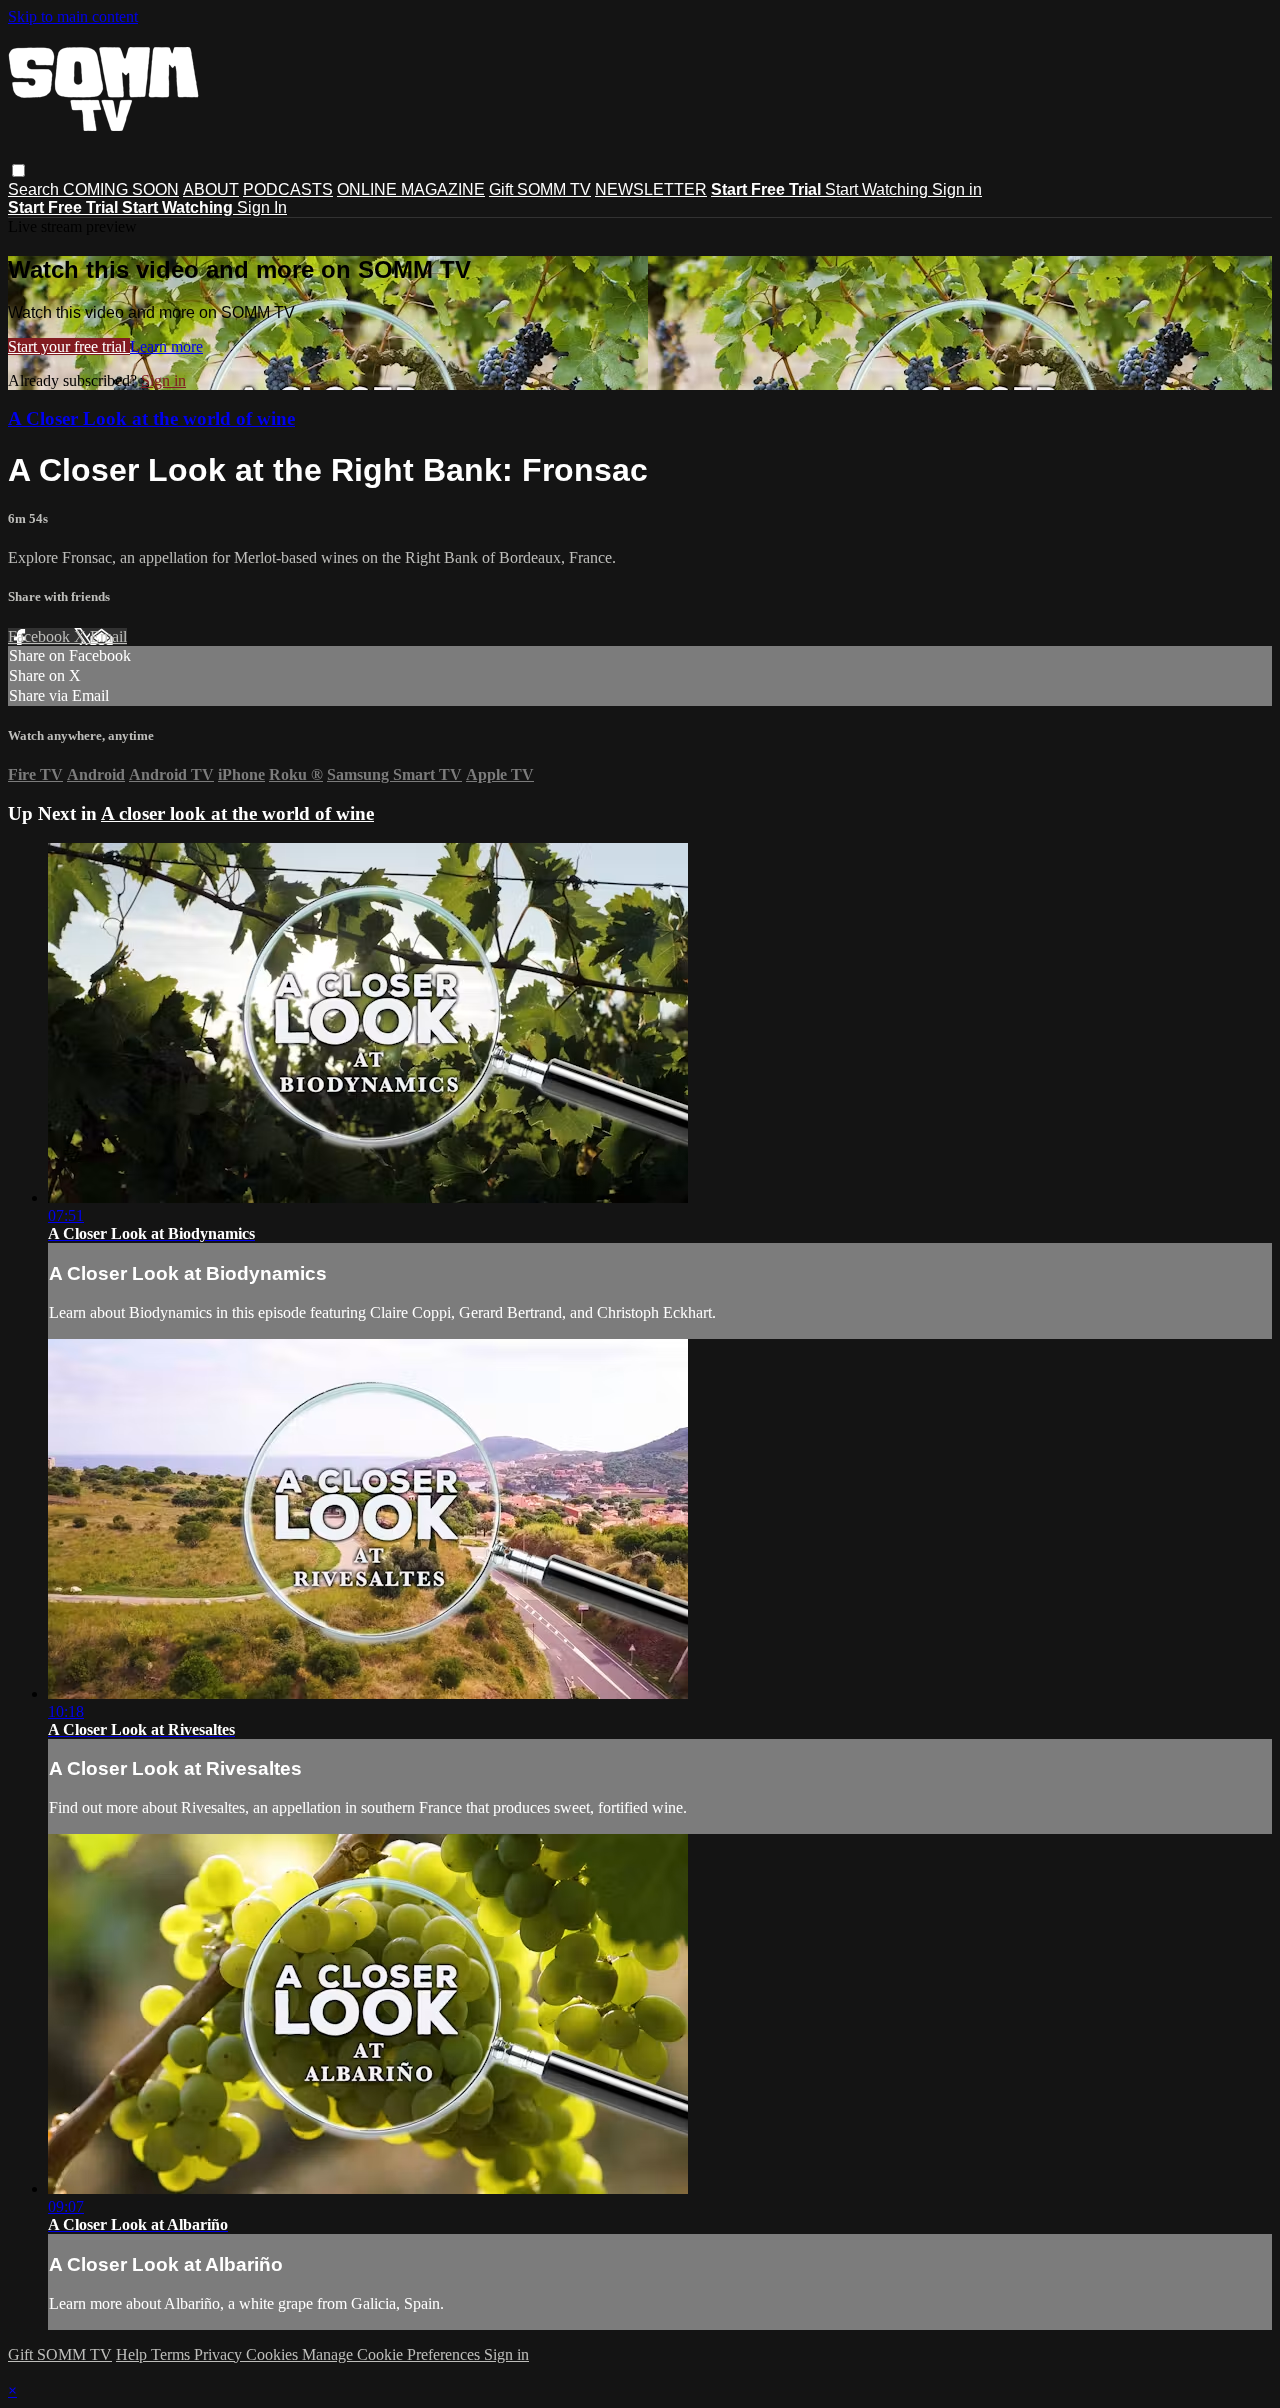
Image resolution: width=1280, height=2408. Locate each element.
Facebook (41, 636)
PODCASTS (288, 189)
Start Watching (878, 189)
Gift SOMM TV (540, 189)
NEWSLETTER (651, 189)
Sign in (957, 189)
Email (108, 636)
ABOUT (211, 189)
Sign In (262, 207)
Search (35, 189)
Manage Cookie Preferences (393, 2354)
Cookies (274, 2354)
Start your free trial (69, 346)
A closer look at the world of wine (237, 813)
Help (133, 2354)
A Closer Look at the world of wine (151, 418)
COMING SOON (121, 189)
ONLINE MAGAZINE (411, 189)
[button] (18, 170)
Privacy (220, 2354)
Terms (172, 2354)
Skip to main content (73, 16)
